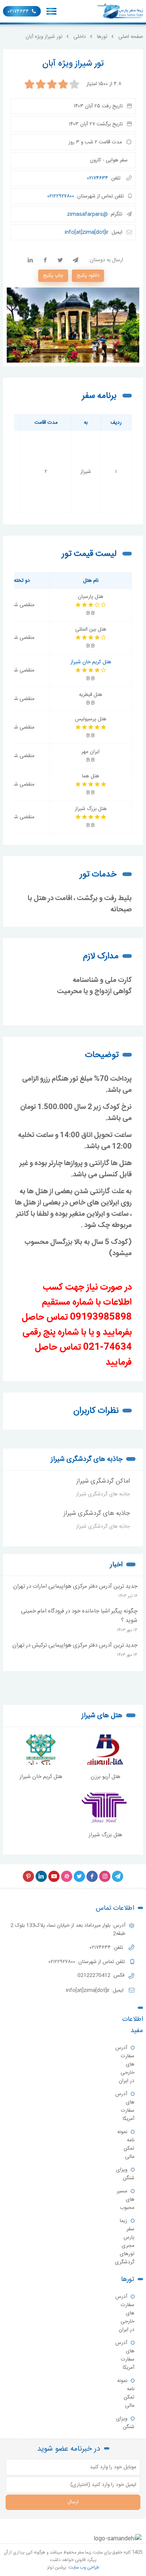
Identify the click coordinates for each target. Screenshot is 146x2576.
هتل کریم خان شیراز (91, 662)
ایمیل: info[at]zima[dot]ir (95, 1990)
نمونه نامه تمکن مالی (126, 2144)
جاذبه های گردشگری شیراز (87, 1459)
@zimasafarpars (87, 214)
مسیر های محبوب (126, 2200)
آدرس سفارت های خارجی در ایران (125, 2064)
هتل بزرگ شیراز (105, 1835)
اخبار (116, 1565)
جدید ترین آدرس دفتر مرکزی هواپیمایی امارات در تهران (75, 1586)
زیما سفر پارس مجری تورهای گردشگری (125, 2242)
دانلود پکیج (88, 276)
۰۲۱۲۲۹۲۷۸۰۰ (61, 196)
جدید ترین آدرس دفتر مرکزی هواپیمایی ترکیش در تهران (75, 1645)
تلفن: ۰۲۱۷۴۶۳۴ (107, 1948)
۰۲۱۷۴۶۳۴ (18, 12)
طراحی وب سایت (84, 2567)
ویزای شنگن (125, 2174)
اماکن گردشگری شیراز (103, 1481)
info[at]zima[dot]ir (87, 232)
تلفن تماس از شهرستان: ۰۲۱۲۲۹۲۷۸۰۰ (88, 1962)
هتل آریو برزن (105, 1777)
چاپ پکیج (53, 276)
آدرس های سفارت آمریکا (125, 2106)
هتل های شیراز (102, 1716)
